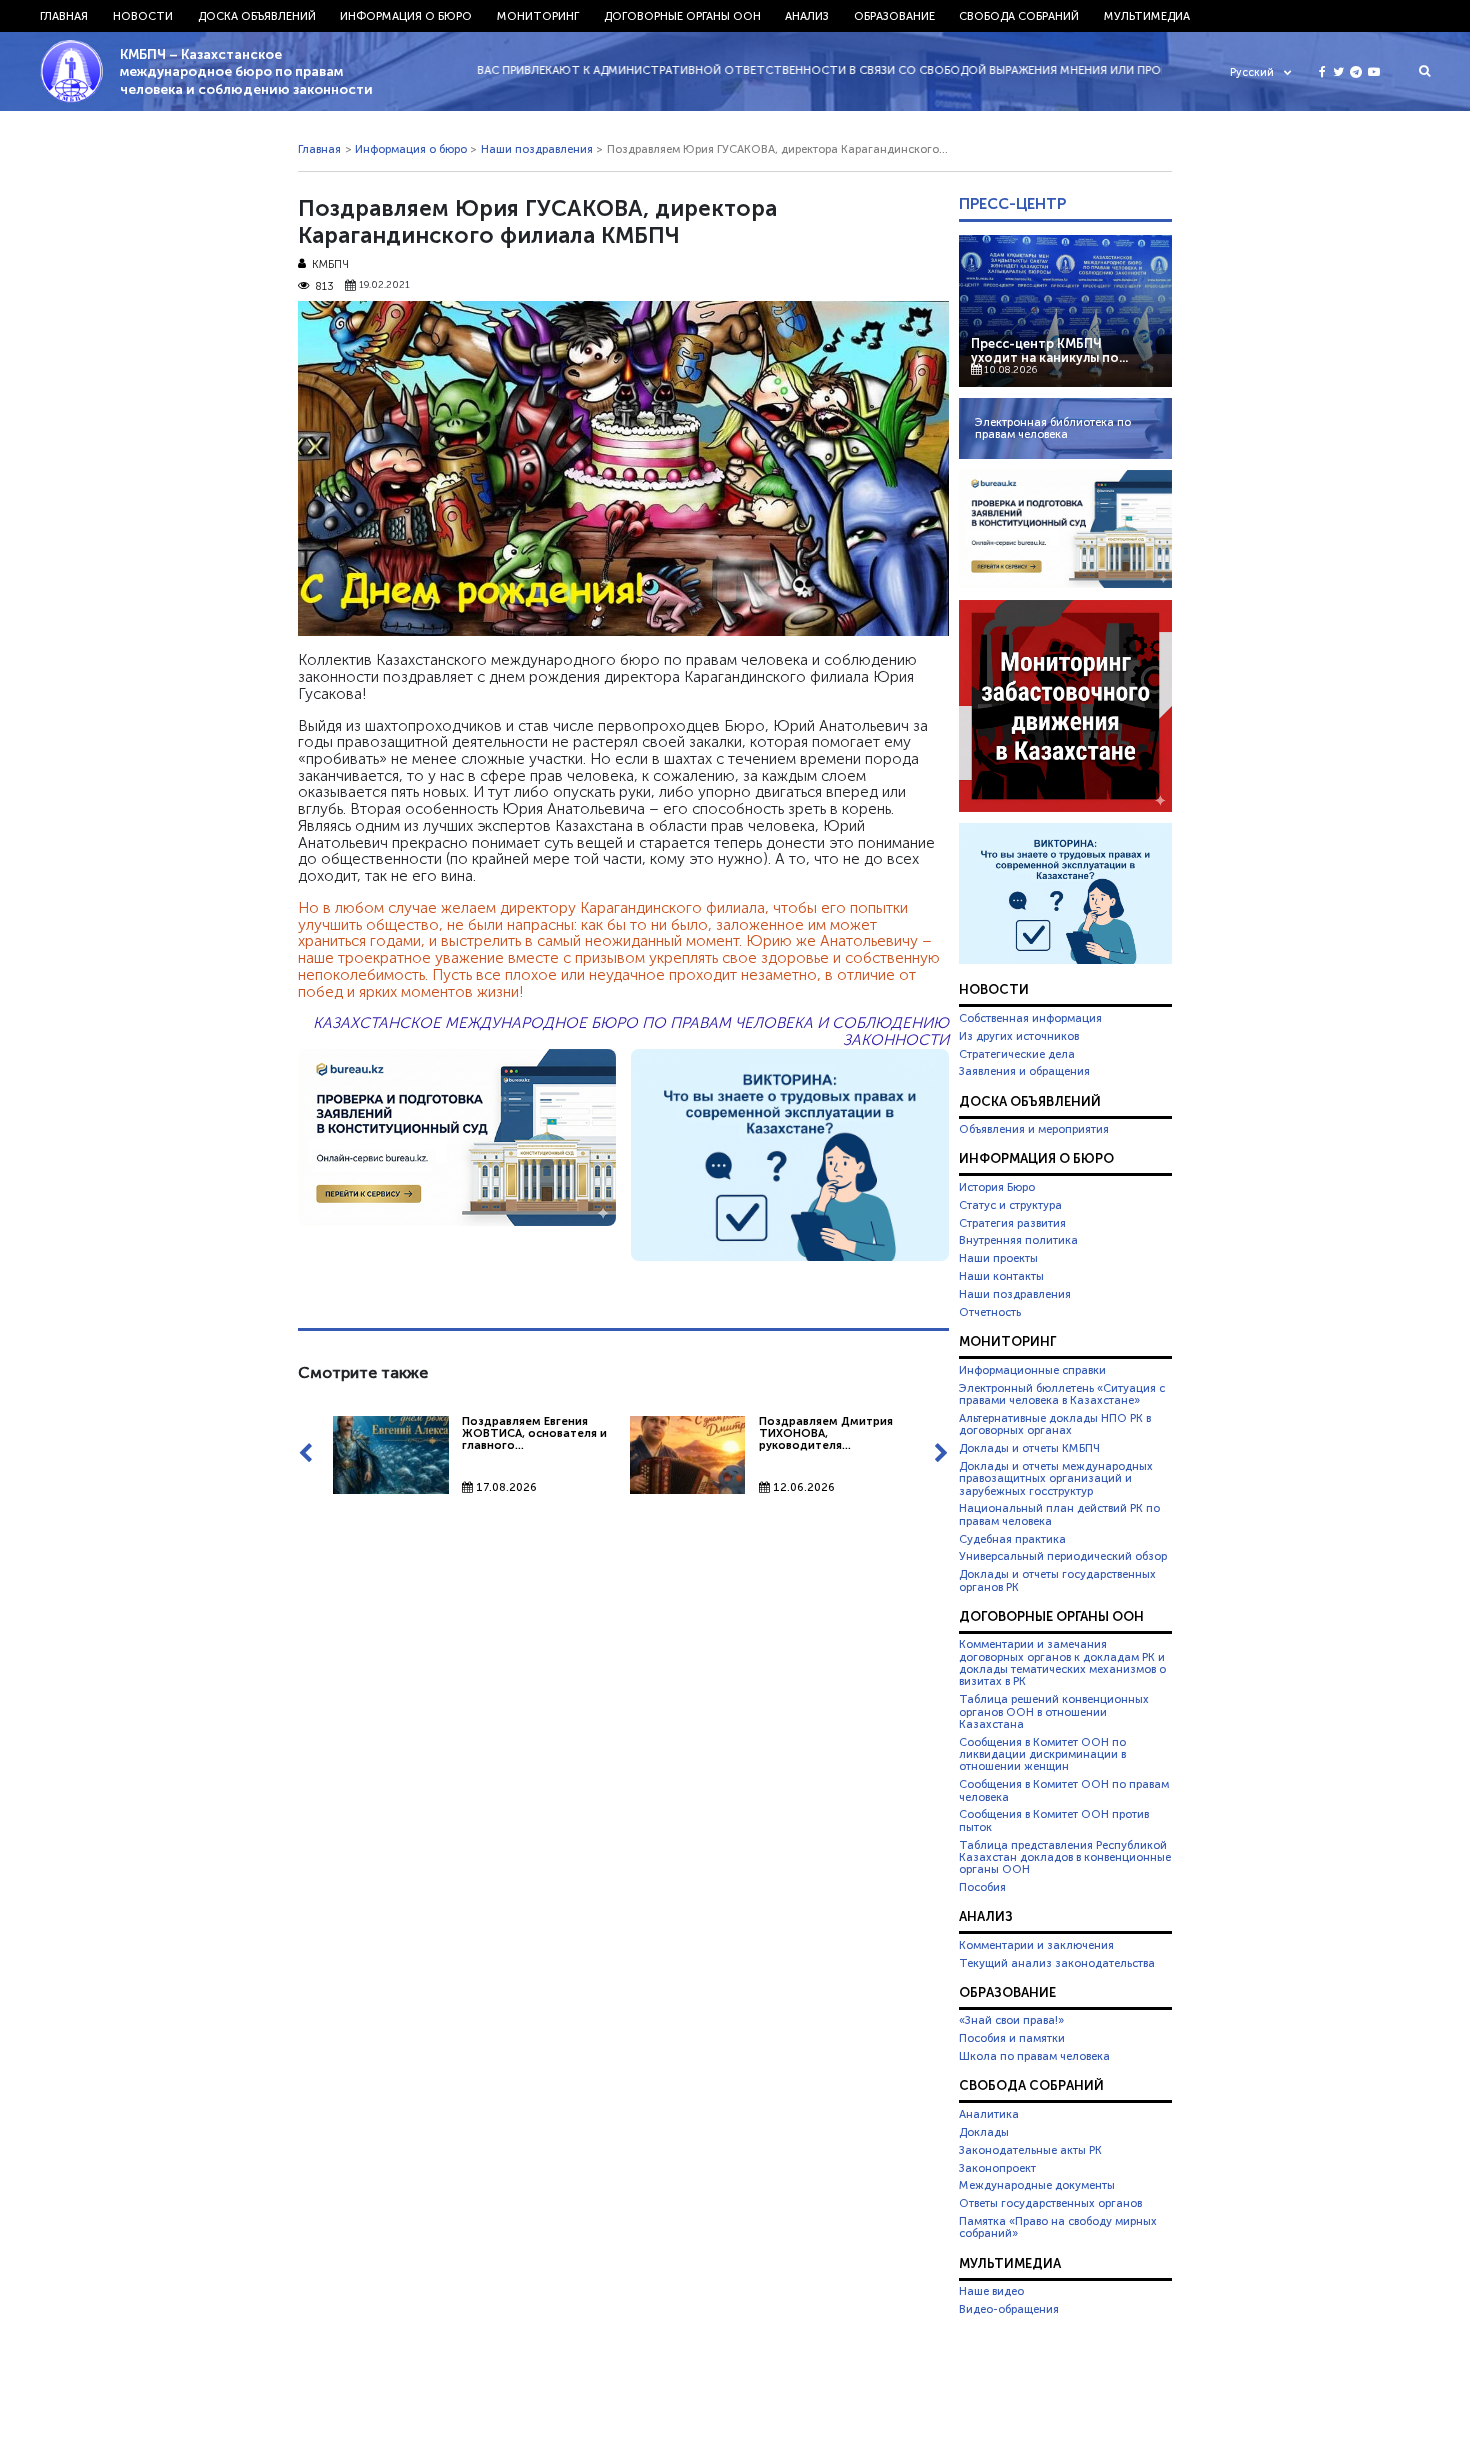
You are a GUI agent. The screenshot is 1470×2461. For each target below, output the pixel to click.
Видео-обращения (1009, 2309)
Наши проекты (998, 1258)
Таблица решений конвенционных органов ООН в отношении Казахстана (1054, 1711)
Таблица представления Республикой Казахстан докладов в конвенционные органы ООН (1065, 1857)
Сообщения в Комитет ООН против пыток (1054, 1820)
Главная (64, 16)
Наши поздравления (537, 149)
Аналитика (989, 2114)
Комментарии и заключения (1036, 1945)
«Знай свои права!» (1011, 2020)
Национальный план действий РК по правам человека (1059, 1514)
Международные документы (1037, 2185)
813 (324, 286)
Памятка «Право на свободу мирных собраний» (1058, 2227)
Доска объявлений (257, 16)
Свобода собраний (1019, 16)
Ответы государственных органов (1050, 2203)
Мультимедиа (1147, 16)
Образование (894, 16)
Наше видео (991, 2291)
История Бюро (997, 1187)
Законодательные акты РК (1030, 2150)
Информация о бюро (406, 16)
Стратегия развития (1012, 1223)
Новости (143, 16)
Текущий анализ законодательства (1057, 1963)
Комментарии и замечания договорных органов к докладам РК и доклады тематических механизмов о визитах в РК (1062, 1662)
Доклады (984, 2132)
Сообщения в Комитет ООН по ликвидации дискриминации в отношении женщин (1042, 1754)
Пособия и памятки (1012, 2038)
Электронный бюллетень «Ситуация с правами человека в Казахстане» (1062, 1394)
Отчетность (990, 1312)
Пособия (982, 1887)
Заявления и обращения (1024, 1071)
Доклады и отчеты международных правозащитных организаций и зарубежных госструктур (1056, 1478)
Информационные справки (1032, 1370)
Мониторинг (538, 16)
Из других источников (1019, 1036)
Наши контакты (1001, 1276)
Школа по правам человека (1034, 2056)
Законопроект (997, 2168)
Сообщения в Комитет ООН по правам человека (1064, 1790)
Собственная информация (1030, 1018)
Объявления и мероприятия (1034, 1129)
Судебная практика (1012, 1539)
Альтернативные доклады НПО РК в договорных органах (1055, 1424)
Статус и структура (1010, 1205)
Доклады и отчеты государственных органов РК (1057, 1580)
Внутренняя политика (1018, 1240)
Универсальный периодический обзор (1063, 1556)
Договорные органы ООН (682, 16)
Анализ (807, 16)
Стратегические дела (1017, 1054)
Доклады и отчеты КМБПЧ (1029, 1448)
